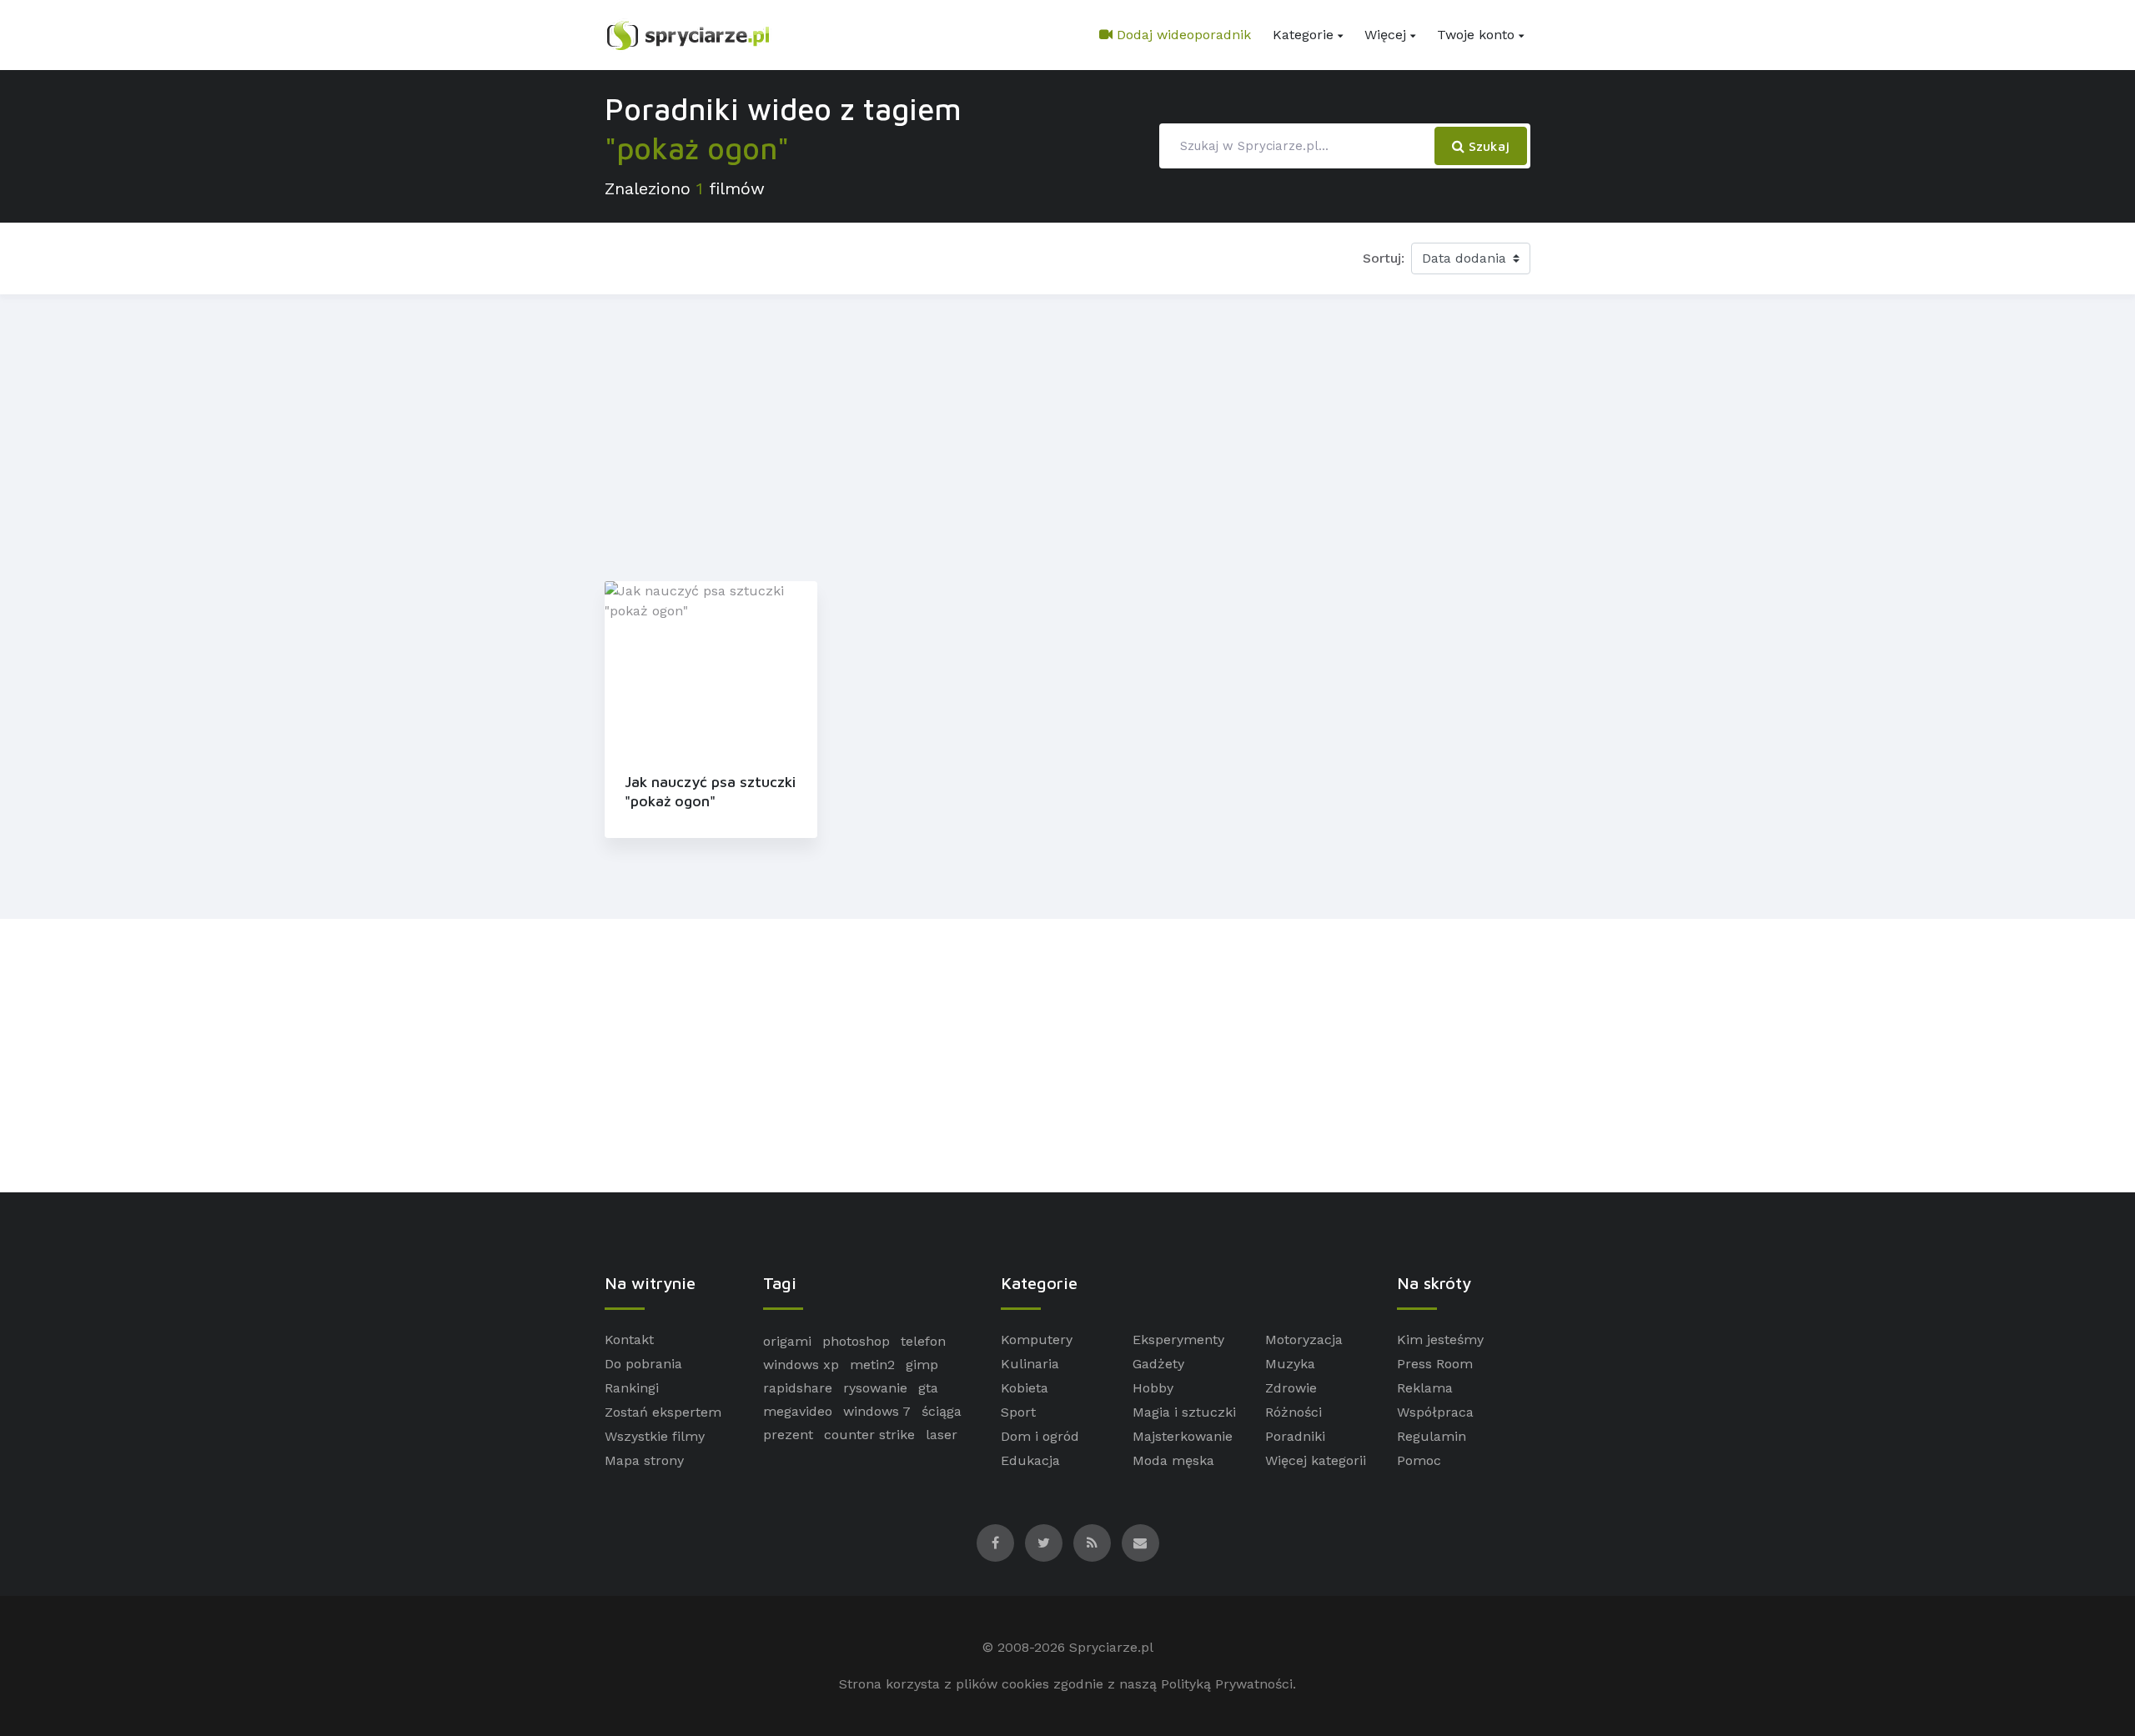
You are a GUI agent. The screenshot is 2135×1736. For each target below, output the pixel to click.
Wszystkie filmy (655, 1436)
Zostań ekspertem (663, 1412)
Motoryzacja (1304, 1340)
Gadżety (1158, 1364)
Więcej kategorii (1316, 1460)
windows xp (801, 1365)
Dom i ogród (1040, 1436)
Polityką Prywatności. (1228, 1684)
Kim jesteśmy (1440, 1340)
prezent (788, 1435)
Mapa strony (644, 1460)
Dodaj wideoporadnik (1182, 35)
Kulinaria (1030, 1364)
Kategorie (1303, 35)
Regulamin (1432, 1436)
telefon (923, 1341)
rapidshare (798, 1388)
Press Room (1435, 1364)
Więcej (1385, 35)
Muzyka (1290, 1364)
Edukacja (1030, 1460)
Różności (1294, 1412)
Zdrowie (1291, 1388)
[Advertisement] (1067, 434)
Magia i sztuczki (1184, 1412)
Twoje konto (1476, 35)
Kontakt (629, 1340)
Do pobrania (643, 1364)
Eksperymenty (1178, 1340)
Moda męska (1173, 1460)
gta (928, 1388)
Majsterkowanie (1183, 1436)
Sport (1018, 1412)
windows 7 (877, 1411)
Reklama (1425, 1388)
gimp (922, 1365)
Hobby (1153, 1388)
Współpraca (1435, 1412)
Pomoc (1419, 1460)
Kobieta (1025, 1388)
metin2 (872, 1365)
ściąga (942, 1411)
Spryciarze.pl (1111, 1647)
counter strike (869, 1435)
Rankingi (632, 1388)
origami (787, 1341)
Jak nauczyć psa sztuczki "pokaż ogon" (710, 791)
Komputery (1037, 1340)
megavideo (798, 1411)
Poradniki (1295, 1436)
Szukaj (1487, 146)
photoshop (856, 1341)
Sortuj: (1384, 258)
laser (942, 1435)
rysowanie (875, 1388)
